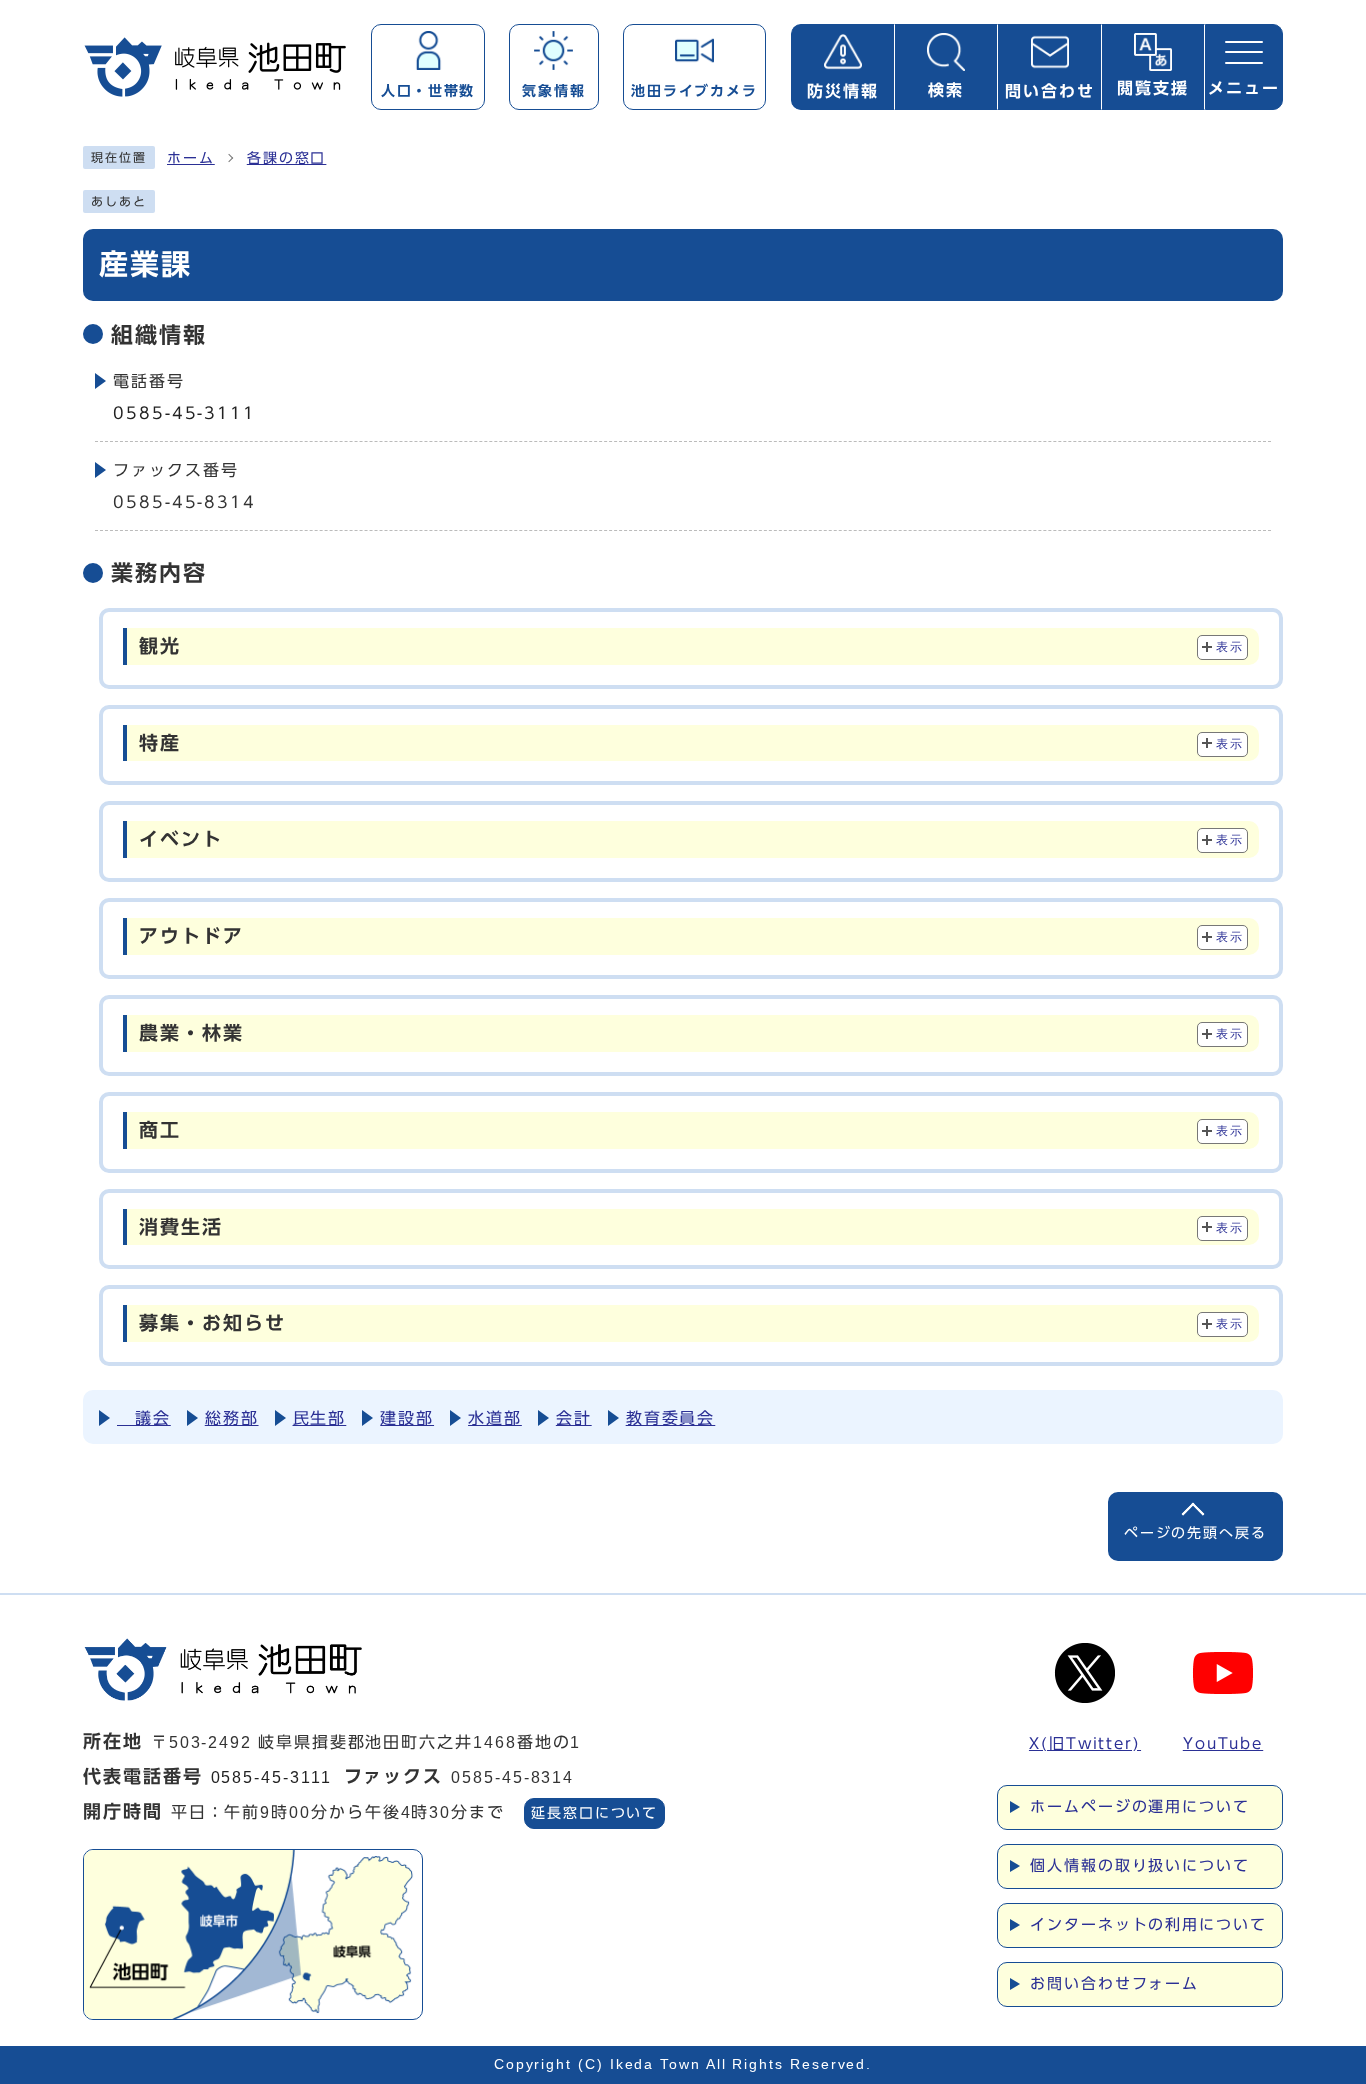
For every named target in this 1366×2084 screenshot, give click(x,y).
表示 (1229, 647)
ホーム (191, 158)
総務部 (232, 1418)
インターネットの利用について (1148, 1924)
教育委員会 (671, 1418)
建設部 (407, 1418)
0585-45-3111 (184, 413)
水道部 (495, 1418)
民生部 (320, 1418)
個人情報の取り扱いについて (1140, 1865)
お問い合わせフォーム (1114, 1983)
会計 (574, 1418)
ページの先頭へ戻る (1195, 1532)
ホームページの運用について (1140, 1806)
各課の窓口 (287, 158)
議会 (144, 1418)
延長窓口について (594, 1813)
